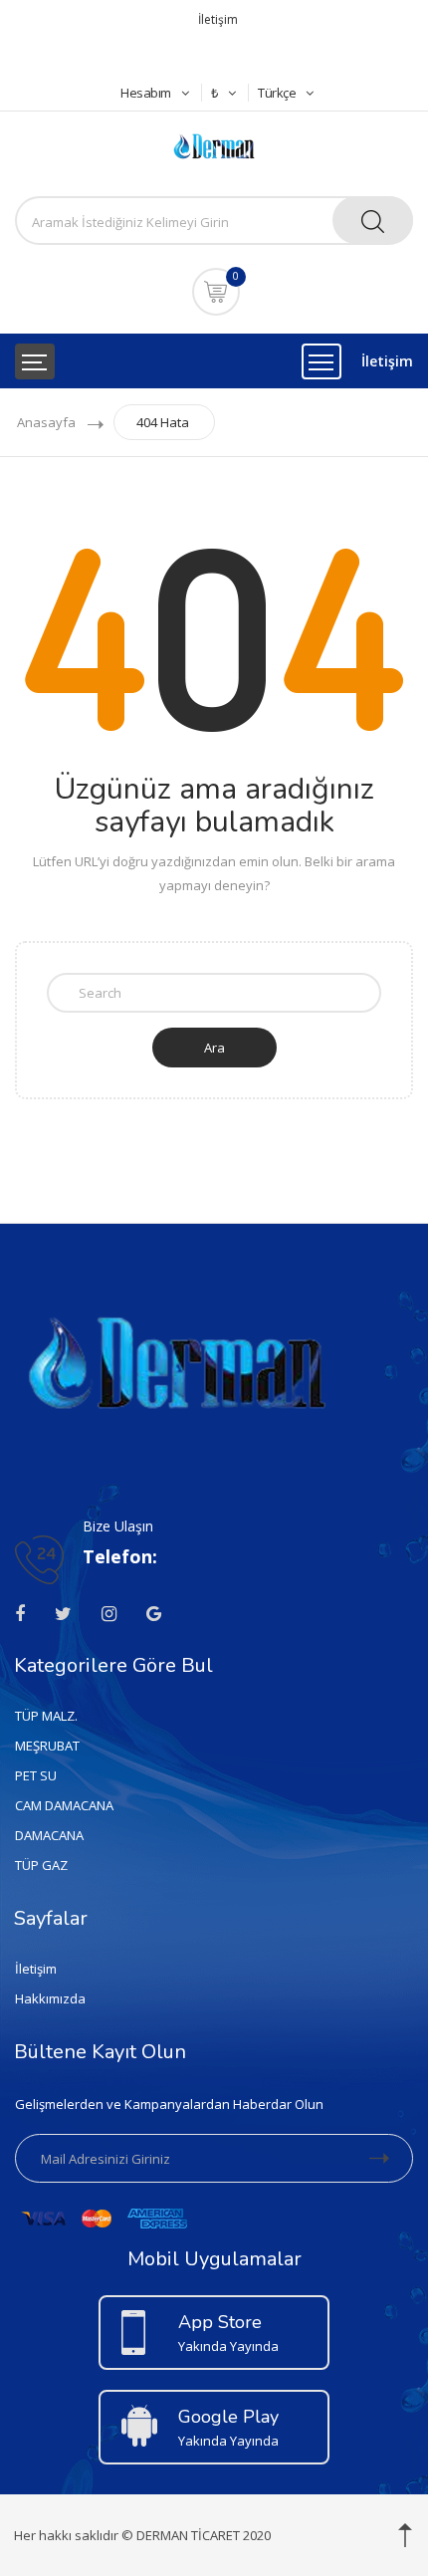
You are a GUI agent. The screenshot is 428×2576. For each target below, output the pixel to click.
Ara (214, 1048)
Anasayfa (46, 422)
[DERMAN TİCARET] (214, 144)
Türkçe (277, 93)
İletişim (218, 19)
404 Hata (163, 422)
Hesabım (146, 93)
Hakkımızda (50, 1998)
